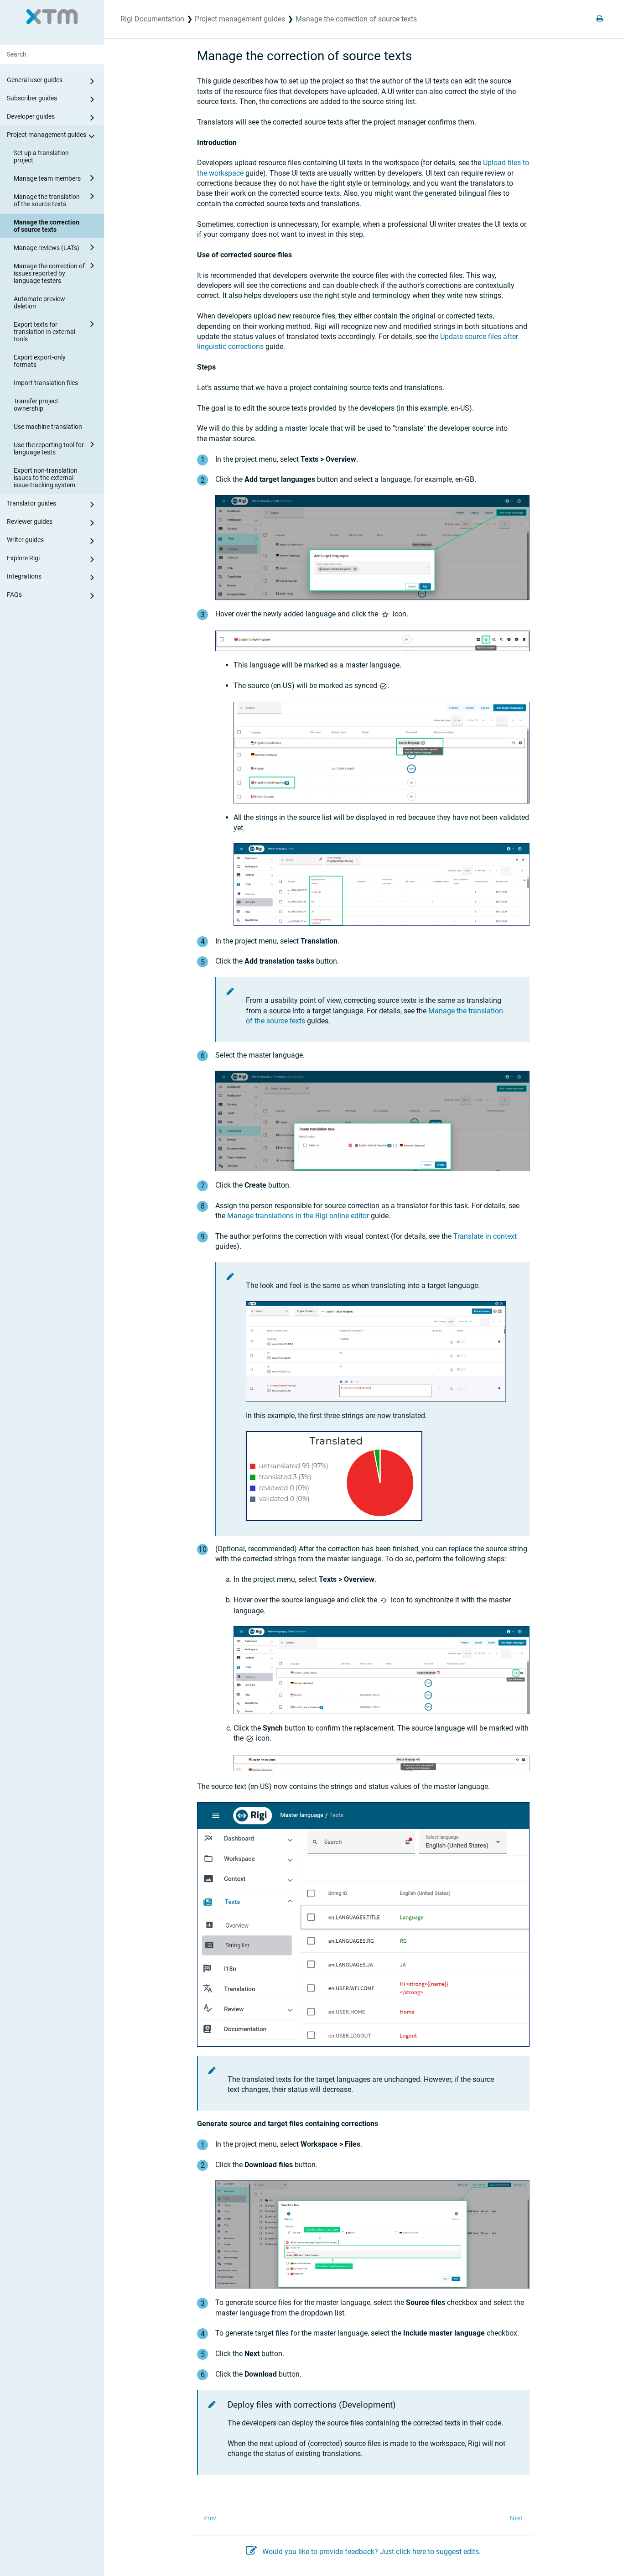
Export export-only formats (40, 361)
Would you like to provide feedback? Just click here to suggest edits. (371, 2552)
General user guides (35, 80)
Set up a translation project (41, 156)
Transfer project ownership (36, 405)
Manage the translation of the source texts (47, 200)
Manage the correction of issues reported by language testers (49, 273)
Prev (210, 2518)
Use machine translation (48, 427)
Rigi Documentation (152, 19)
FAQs (14, 594)
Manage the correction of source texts (47, 226)
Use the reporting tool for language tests (49, 448)
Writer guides (25, 540)
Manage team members (47, 178)
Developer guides (31, 116)
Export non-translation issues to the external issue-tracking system (46, 478)
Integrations (24, 576)
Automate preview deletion (39, 302)
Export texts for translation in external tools (44, 332)
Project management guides (47, 135)
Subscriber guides (32, 98)
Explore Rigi (23, 558)
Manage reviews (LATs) (47, 248)
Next (517, 2518)
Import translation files (46, 383)
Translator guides (31, 503)
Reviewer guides (30, 521)
